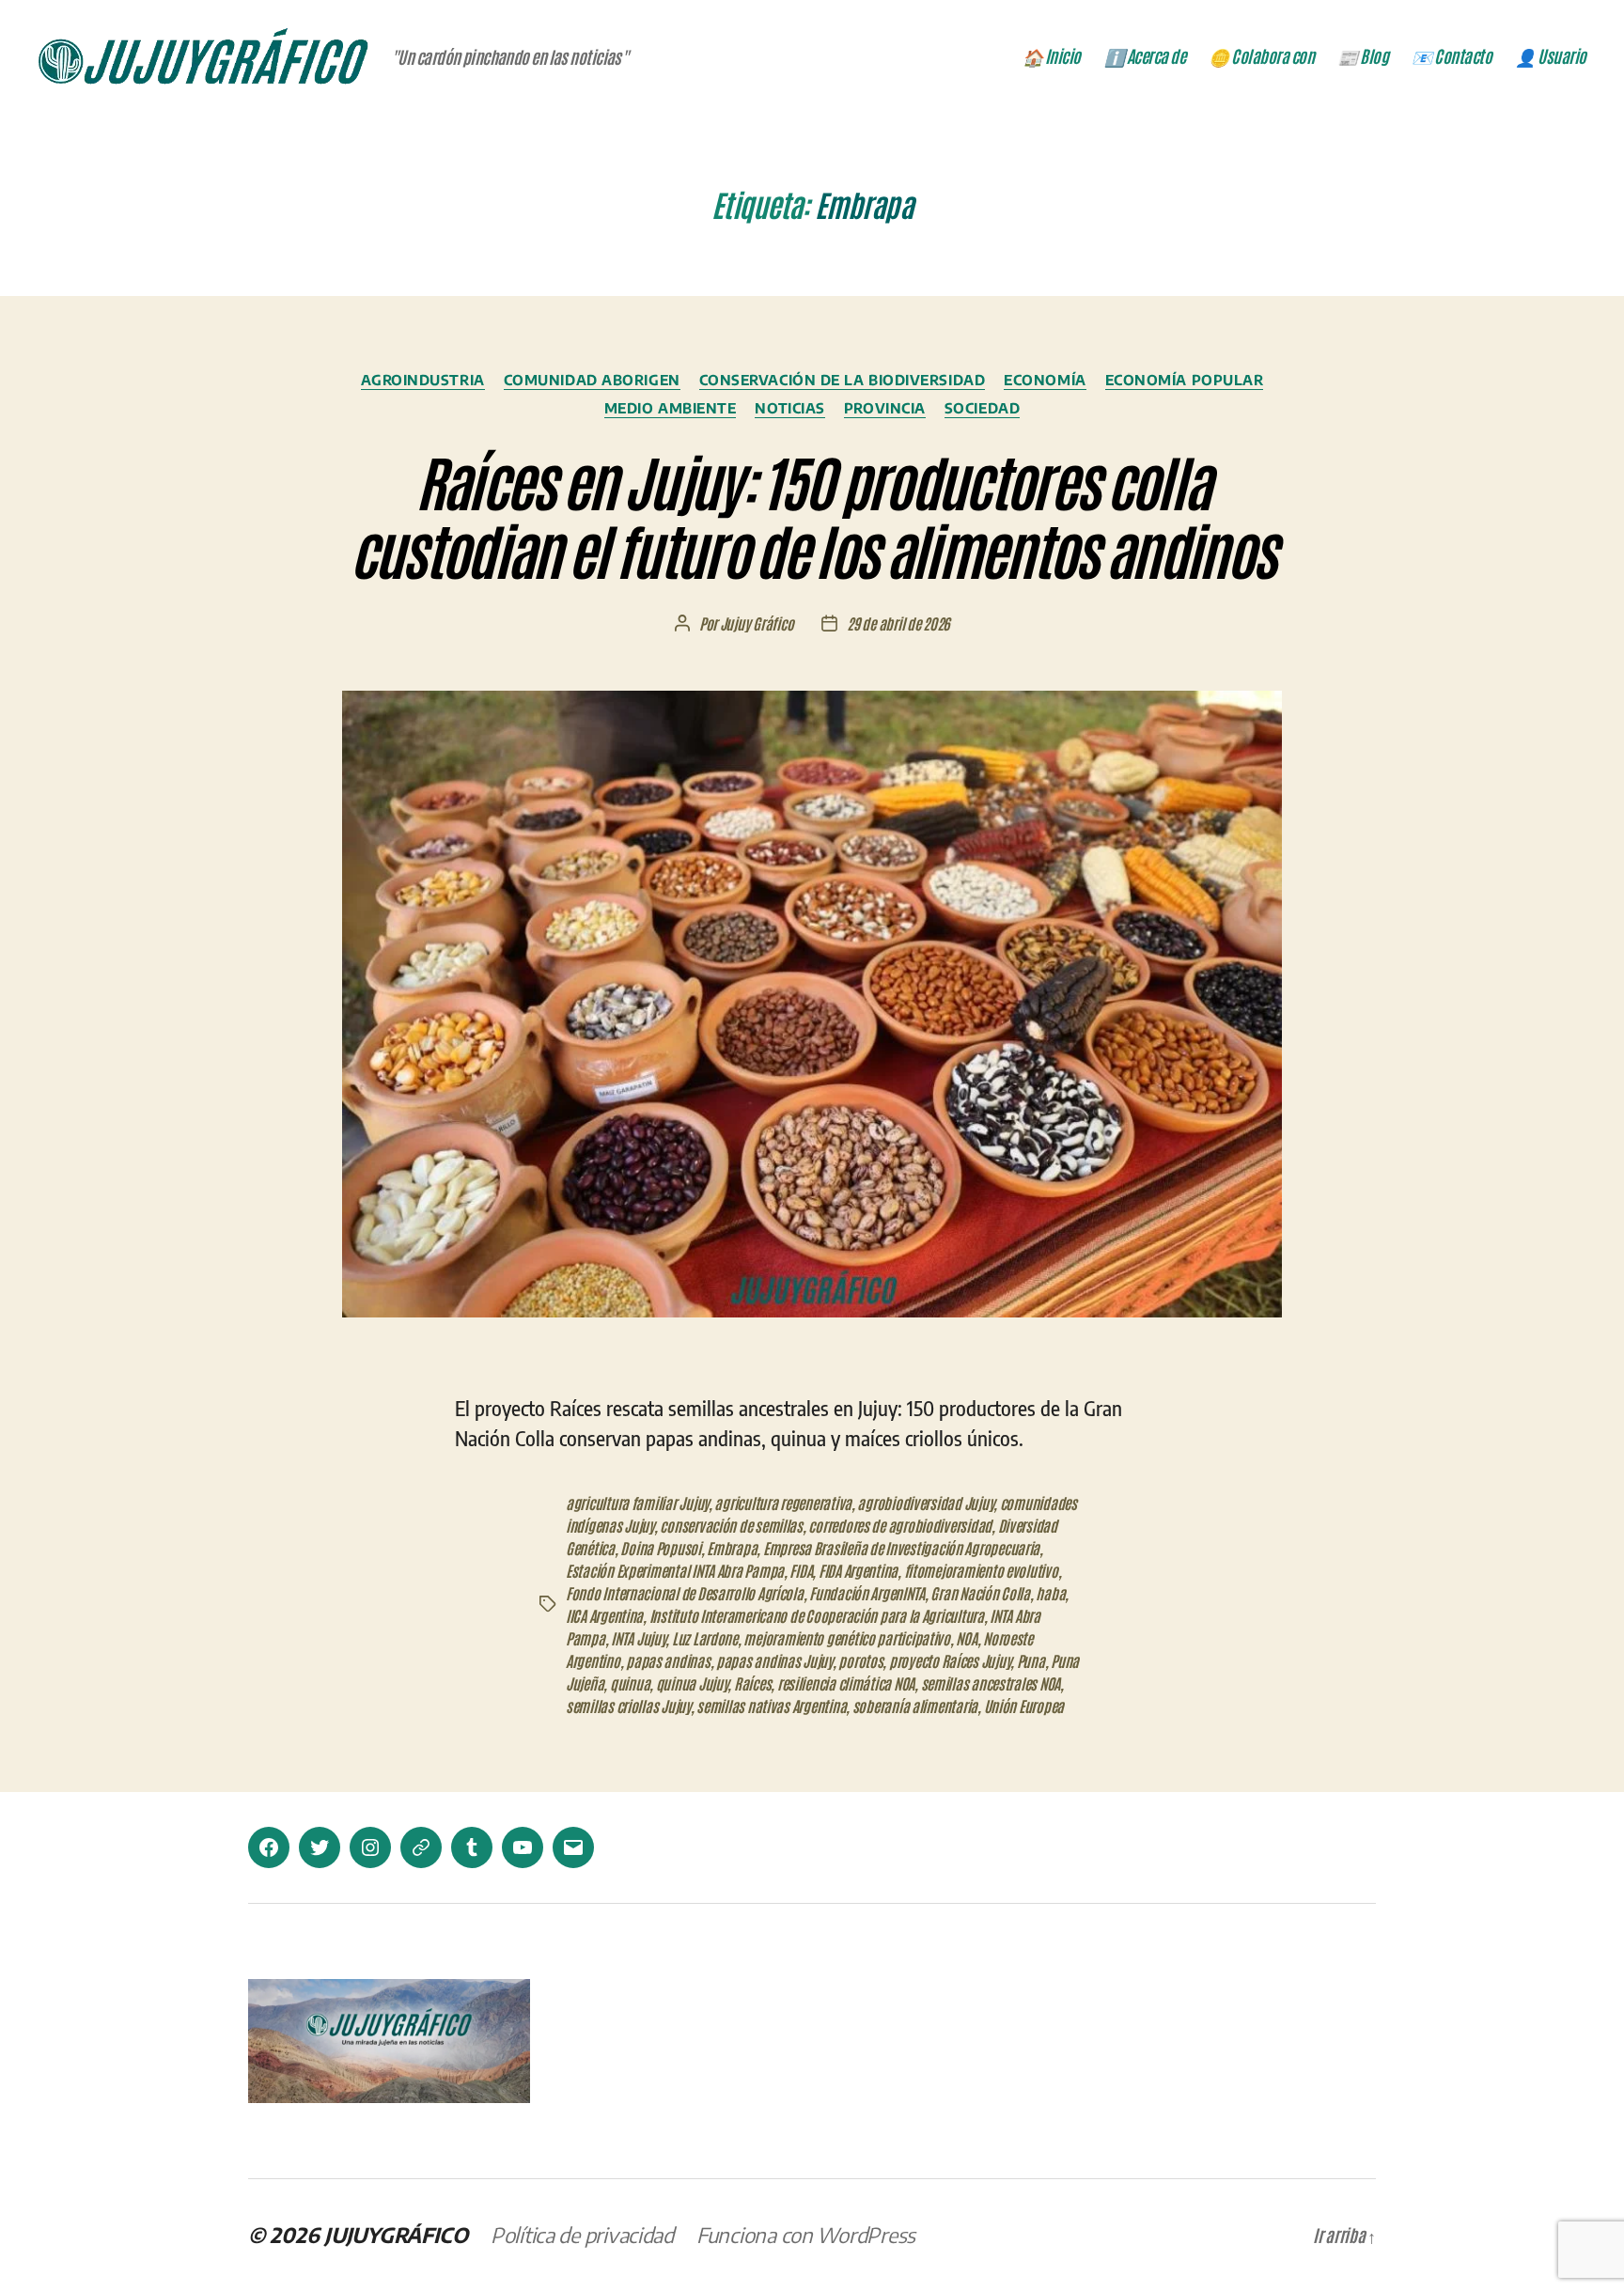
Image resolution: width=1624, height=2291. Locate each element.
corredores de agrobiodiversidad (900, 1525)
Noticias (789, 408)
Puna (1031, 1660)
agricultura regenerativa (783, 1503)
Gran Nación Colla (980, 1593)
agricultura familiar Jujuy (637, 1503)
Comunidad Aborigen (592, 380)
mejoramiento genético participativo (847, 1638)
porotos (860, 1660)
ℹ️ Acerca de (1145, 56)
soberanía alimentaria (915, 1706)
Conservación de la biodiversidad (843, 380)
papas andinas (668, 1660)
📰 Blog (1363, 56)
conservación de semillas (731, 1525)
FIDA (801, 1570)
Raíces (752, 1683)
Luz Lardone (705, 1638)
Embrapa (732, 1548)
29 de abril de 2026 (898, 623)
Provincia (885, 408)
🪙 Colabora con (1261, 56)
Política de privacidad (582, 2235)
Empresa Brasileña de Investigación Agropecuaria (901, 1548)
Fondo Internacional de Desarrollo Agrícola (685, 1593)
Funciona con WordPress (806, 2235)
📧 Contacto (1452, 56)
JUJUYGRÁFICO (396, 2235)
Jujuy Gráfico (757, 623)
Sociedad (982, 408)
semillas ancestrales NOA (991, 1683)
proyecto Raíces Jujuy (950, 1660)
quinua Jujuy (692, 1683)
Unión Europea (1024, 1706)
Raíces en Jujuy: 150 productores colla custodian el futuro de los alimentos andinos (812, 514)
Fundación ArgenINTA (867, 1593)
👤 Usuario (1551, 56)
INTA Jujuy (638, 1638)
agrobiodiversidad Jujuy (925, 1503)
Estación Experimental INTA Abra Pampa (675, 1570)
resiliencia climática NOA (846, 1683)
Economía (1045, 380)
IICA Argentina (604, 1615)
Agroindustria (423, 380)
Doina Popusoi (661, 1548)
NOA (966, 1638)
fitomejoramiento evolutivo (981, 1570)
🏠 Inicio (1052, 56)
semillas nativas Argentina (771, 1706)
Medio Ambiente (671, 408)
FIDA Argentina (858, 1570)
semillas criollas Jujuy (628, 1706)
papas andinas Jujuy (774, 1660)
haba (1050, 1593)
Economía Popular (1185, 380)
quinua (630, 1683)
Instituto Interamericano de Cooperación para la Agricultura (817, 1615)
